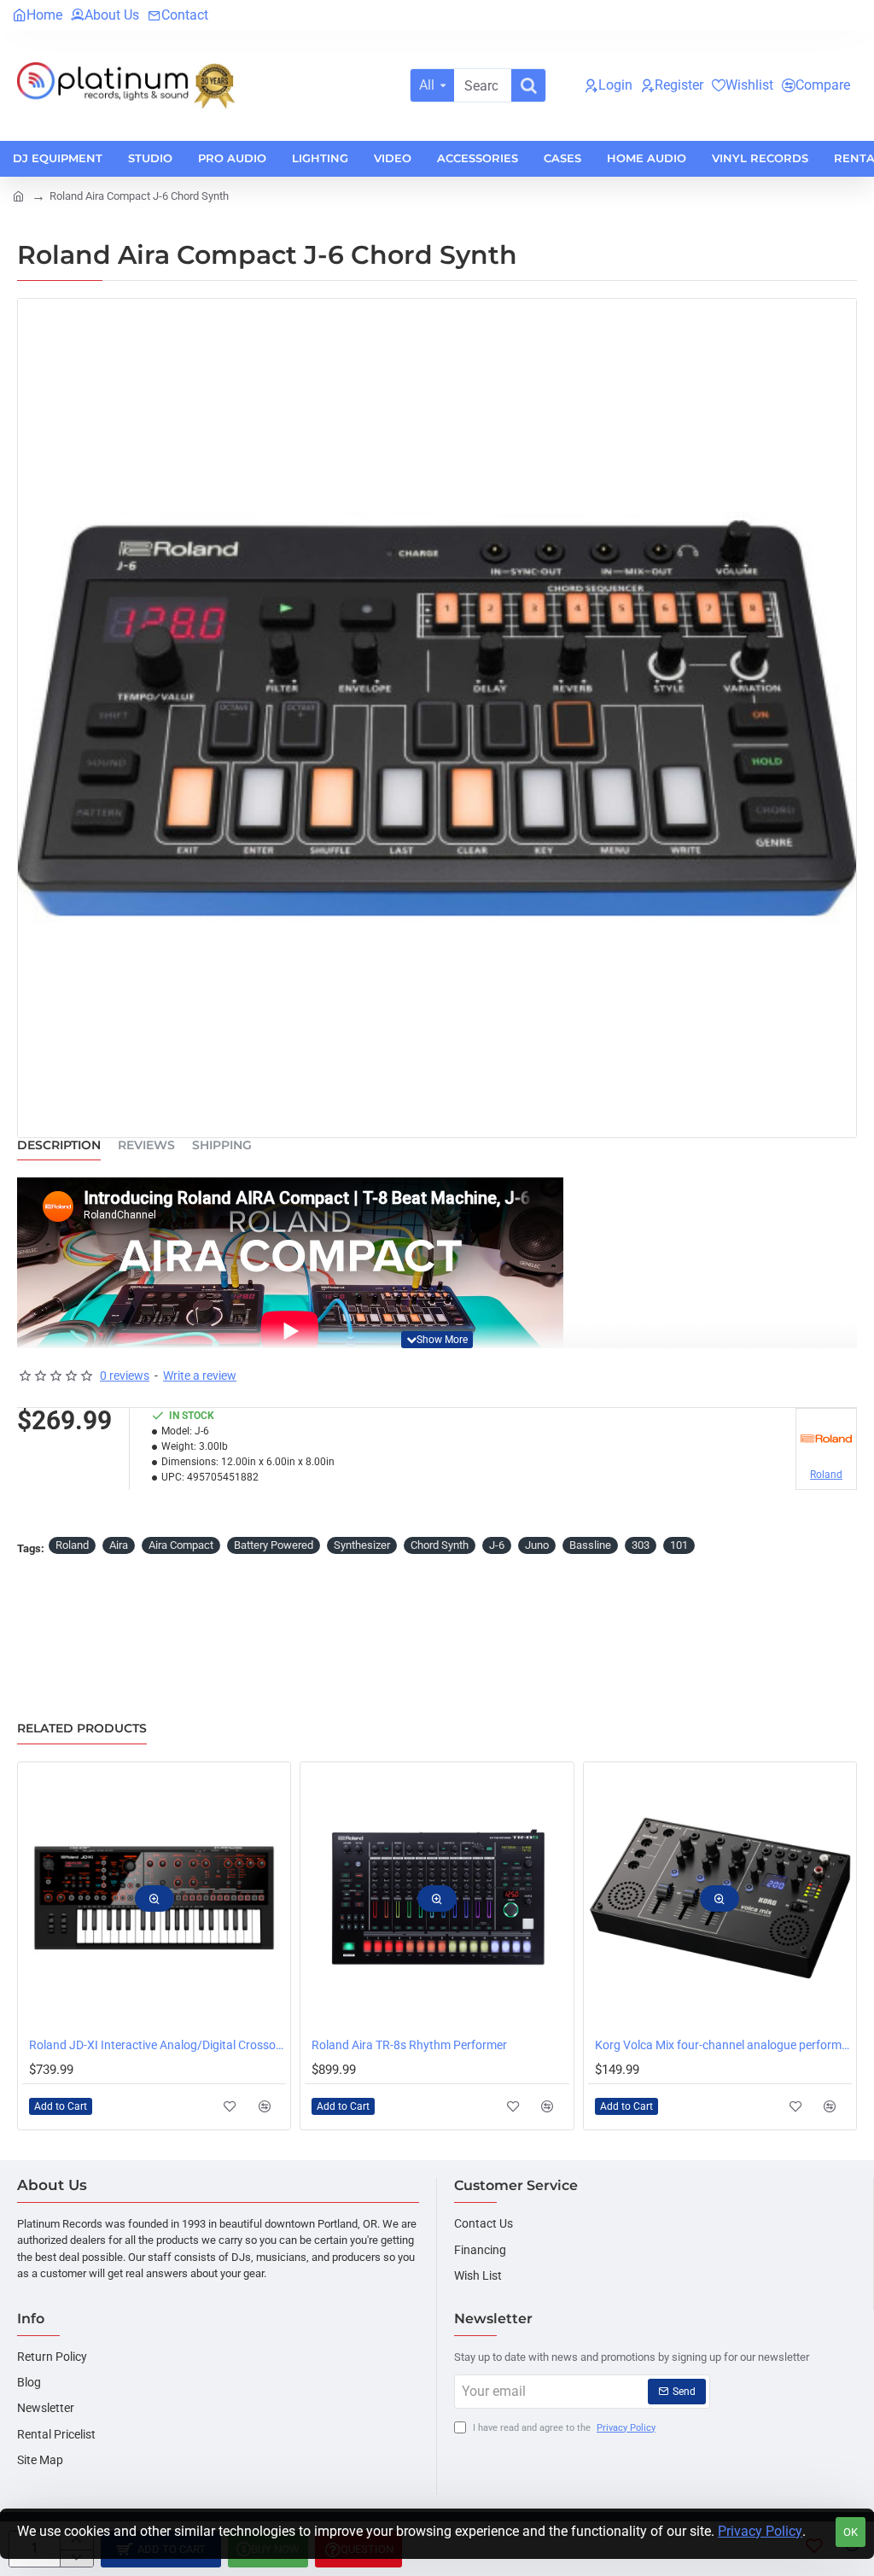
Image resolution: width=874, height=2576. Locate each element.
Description (59, 1145)
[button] (437, 1340)
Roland (72, 1545)
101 (679, 1545)
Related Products (82, 1729)
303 (641, 1545)
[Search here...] (528, 85)
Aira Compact (181, 1545)
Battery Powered (274, 1545)
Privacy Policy (760, 2531)
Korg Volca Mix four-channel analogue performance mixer (723, 2045)
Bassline (590, 1545)
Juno (537, 1545)
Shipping (222, 1145)
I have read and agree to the (563, 2428)
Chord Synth (440, 1545)
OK (851, 2532)
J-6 (497, 1545)
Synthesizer (362, 1545)
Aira (119, 1545)
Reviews (146, 1145)
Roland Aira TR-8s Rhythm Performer (409, 2045)
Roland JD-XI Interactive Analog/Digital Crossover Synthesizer (157, 2045)
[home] (18, 195)
